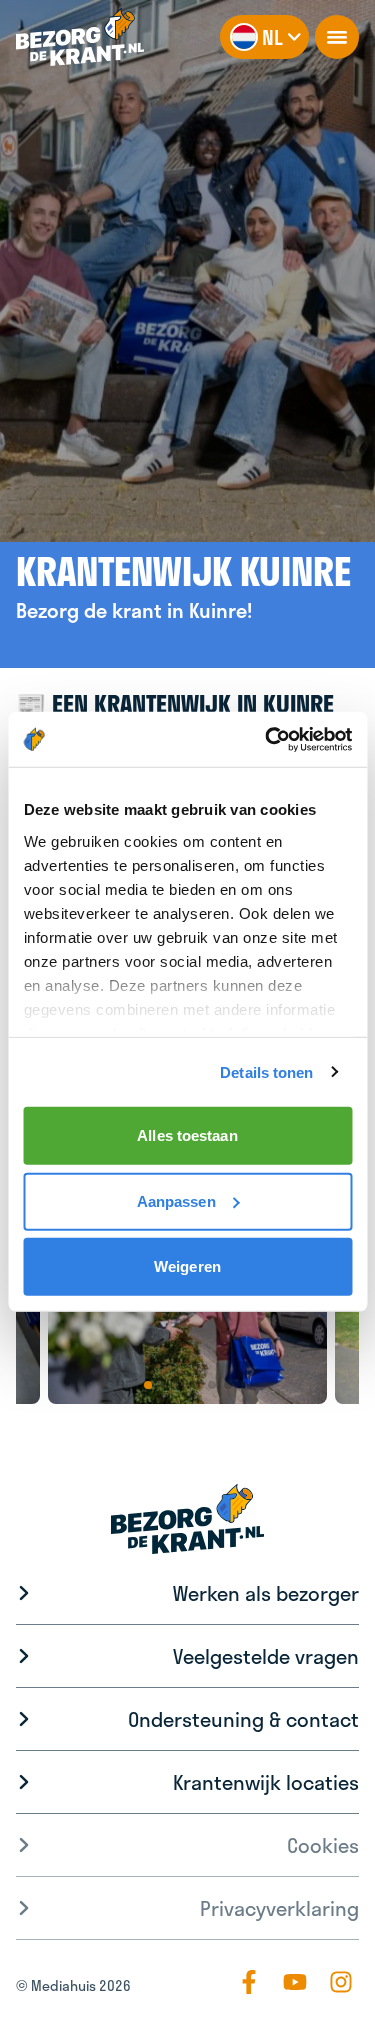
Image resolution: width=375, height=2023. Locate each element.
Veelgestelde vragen (266, 1656)
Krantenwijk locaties (266, 1782)
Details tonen (266, 1071)
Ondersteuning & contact (243, 1719)
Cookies (323, 1845)
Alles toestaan (187, 1135)
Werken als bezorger (266, 1593)
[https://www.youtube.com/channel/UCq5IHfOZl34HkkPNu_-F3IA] (295, 1982)
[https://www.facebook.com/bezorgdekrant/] (249, 1982)
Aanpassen (176, 1200)
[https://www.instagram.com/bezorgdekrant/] (341, 1982)
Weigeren (187, 1266)
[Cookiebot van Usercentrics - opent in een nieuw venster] (267, 739)
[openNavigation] (337, 37)
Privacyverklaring (279, 1908)
